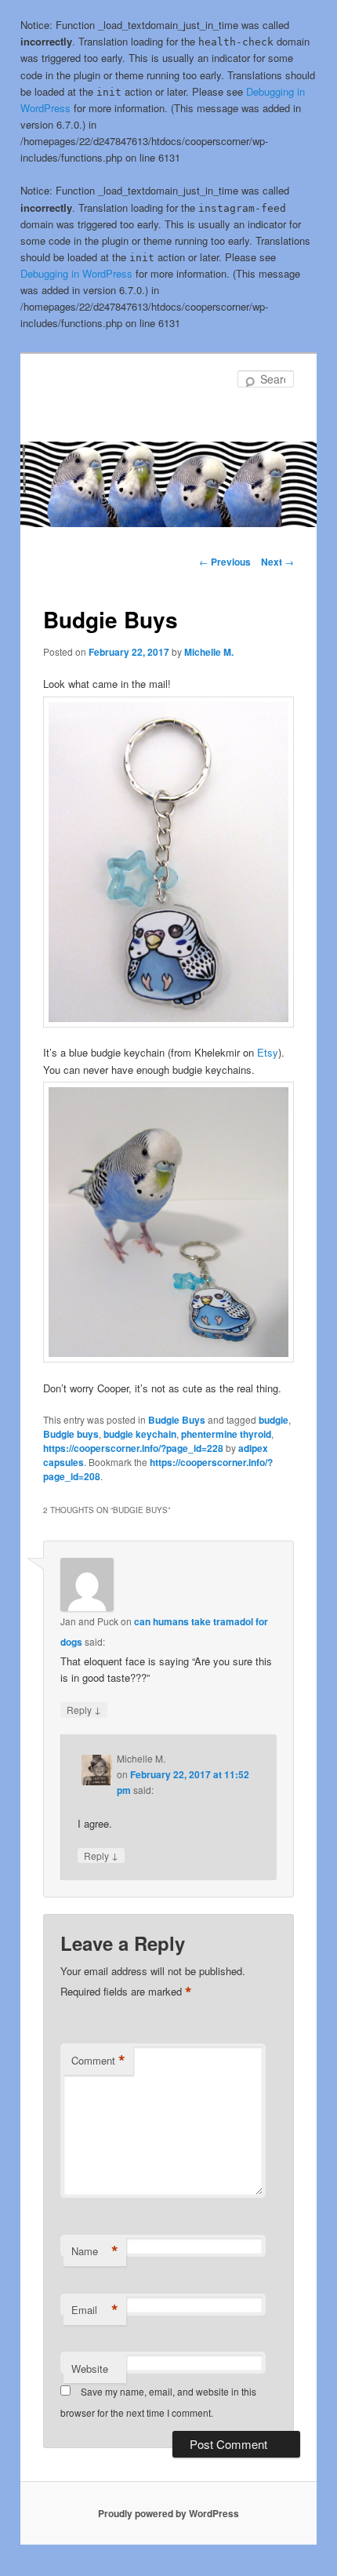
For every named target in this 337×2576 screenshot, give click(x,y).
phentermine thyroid (226, 1434)
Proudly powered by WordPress (168, 2513)
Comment (98, 2061)
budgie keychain (140, 1434)
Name (95, 2251)
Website (90, 2369)
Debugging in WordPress (76, 273)
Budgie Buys (177, 1420)
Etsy (268, 1052)
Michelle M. (209, 652)
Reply (84, 1709)
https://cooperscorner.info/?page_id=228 (133, 1448)
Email (95, 2310)
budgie (274, 1420)
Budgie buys (71, 1434)
